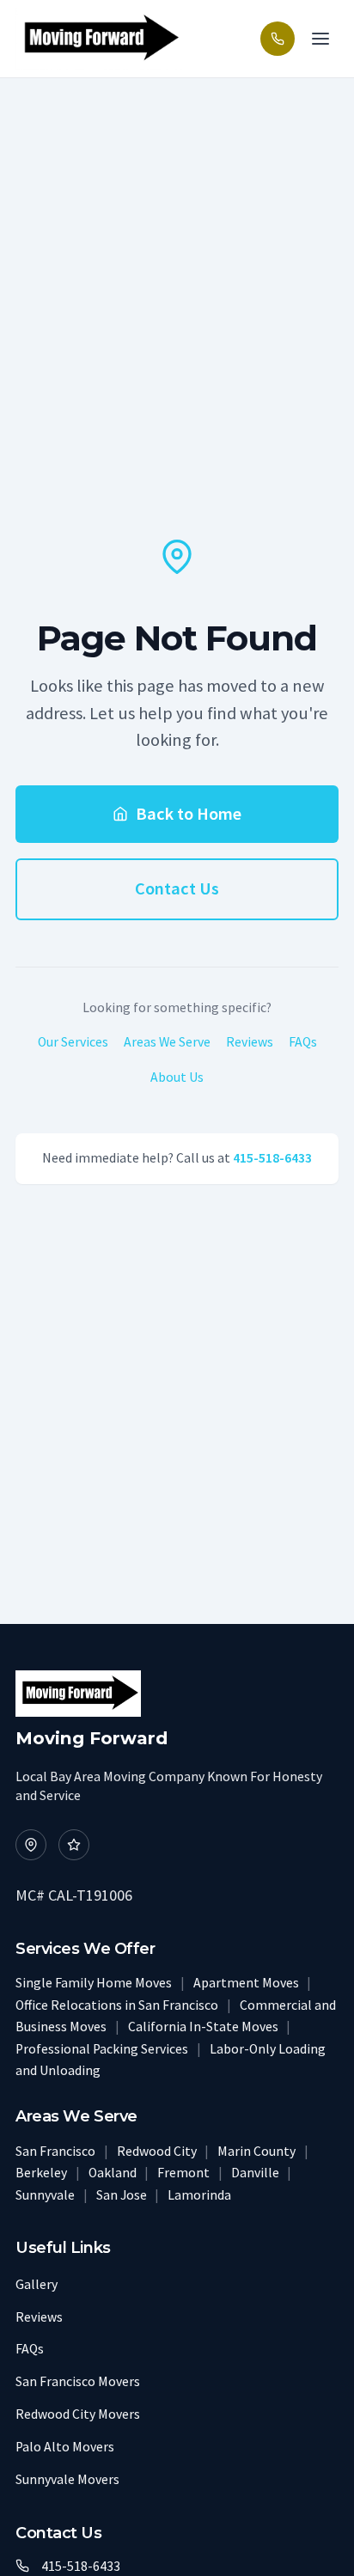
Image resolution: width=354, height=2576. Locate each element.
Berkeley (43, 2173)
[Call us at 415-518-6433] (278, 39)
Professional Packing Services (103, 2049)
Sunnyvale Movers (67, 2479)
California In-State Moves (204, 2027)
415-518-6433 (272, 1158)
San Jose (123, 2195)
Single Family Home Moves (95, 1983)
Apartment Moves (247, 1983)
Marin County (258, 2151)
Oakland (114, 2173)
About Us (177, 1077)
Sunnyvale (46, 2195)
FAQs (303, 1042)
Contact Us (177, 888)
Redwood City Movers (78, 2414)
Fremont (185, 2173)
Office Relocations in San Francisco (118, 2005)
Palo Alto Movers (65, 2447)
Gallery (37, 2284)
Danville (256, 2173)
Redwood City (158, 2151)
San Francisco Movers (78, 2381)
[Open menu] (320, 39)
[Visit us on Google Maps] (31, 1845)
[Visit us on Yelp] (74, 1845)
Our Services (73, 1042)
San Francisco (57, 2151)
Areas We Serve (167, 1042)
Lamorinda (199, 2195)
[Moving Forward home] (99, 39)
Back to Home (189, 814)
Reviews (250, 1042)
